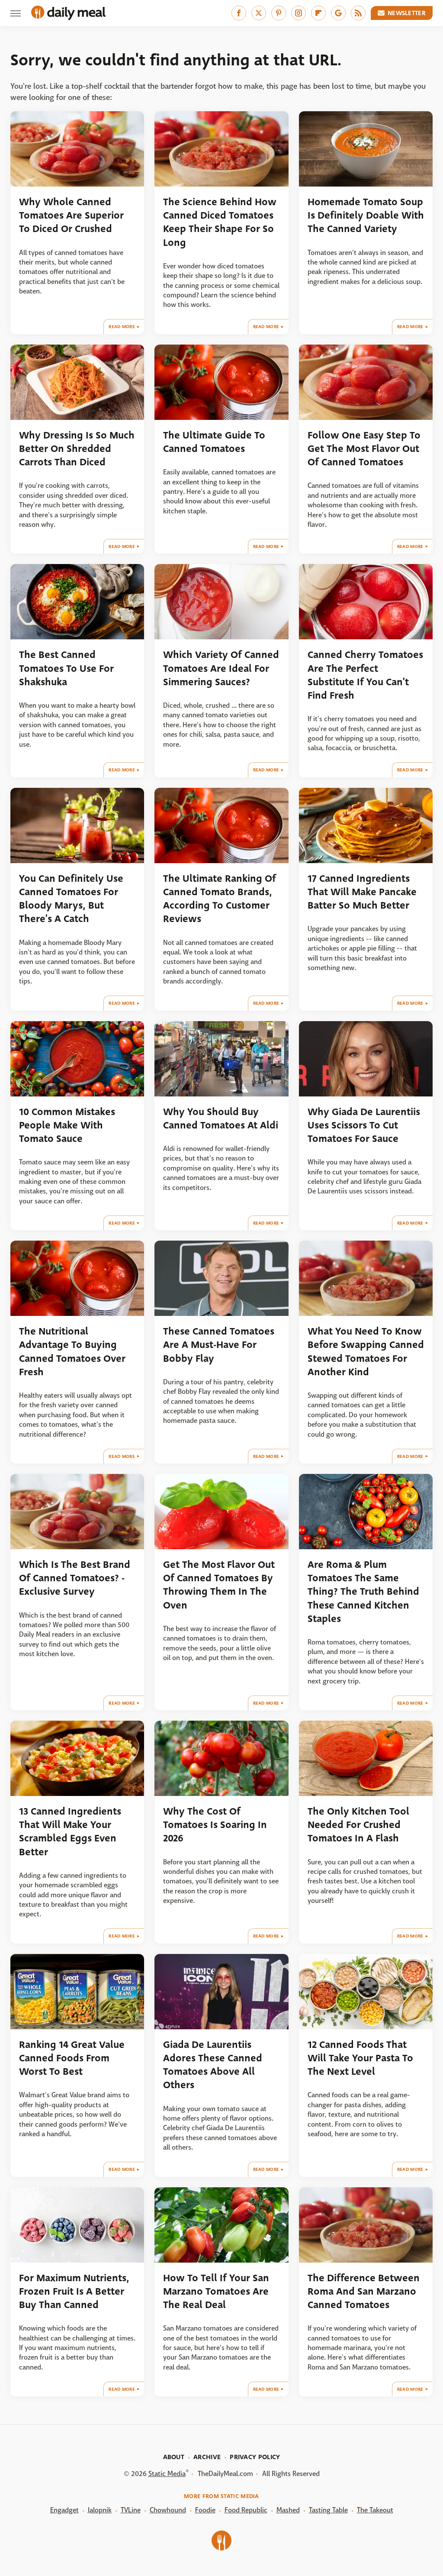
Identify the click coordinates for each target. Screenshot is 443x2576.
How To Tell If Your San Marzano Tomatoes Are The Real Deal (216, 2292)
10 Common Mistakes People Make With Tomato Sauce (67, 1125)
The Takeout (375, 2510)
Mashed (288, 2510)
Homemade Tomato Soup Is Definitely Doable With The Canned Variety (366, 216)
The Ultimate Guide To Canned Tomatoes (214, 442)
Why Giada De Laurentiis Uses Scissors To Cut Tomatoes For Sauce (364, 1125)
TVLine (131, 2510)
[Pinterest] (279, 13)
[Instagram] (299, 13)
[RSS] (358, 13)
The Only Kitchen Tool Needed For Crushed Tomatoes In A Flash (358, 1825)
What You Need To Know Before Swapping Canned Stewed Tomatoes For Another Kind (366, 1352)
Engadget (64, 2510)
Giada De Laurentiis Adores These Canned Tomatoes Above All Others (213, 2065)
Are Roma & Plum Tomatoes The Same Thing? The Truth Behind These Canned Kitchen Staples (363, 1592)
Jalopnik (100, 2510)
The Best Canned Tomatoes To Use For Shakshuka (66, 668)
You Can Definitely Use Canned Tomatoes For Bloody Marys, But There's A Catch (71, 899)
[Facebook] (239, 13)
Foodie (205, 2510)
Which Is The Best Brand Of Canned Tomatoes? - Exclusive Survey (75, 1578)
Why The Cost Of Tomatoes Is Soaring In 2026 (215, 1825)
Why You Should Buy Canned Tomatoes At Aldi (221, 1119)
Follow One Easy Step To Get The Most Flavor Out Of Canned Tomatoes (364, 449)
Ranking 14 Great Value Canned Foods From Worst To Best (72, 2058)
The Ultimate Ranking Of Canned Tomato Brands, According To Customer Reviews (220, 899)
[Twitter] (259, 13)
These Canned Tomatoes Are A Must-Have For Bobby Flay (219, 1345)
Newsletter (407, 13)
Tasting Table (328, 2510)
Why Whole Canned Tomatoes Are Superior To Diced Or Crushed (71, 216)
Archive (207, 2457)
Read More (122, 327)
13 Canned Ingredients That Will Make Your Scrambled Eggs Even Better (70, 1832)
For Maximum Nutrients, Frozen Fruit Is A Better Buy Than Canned (74, 2292)
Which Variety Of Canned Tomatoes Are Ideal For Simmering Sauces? (221, 668)
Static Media (167, 2474)
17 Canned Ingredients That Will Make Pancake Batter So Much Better (362, 892)
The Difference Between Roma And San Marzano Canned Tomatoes (364, 2292)
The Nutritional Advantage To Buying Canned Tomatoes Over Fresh (72, 1352)
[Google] (338, 13)
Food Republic (246, 2510)
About (174, 2457)
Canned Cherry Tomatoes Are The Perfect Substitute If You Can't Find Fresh (365, 675)
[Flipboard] (318, 13)
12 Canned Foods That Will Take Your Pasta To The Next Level (360, 2058)
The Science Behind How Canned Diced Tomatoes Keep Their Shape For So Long (220, 222)
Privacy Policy (255, 2457)
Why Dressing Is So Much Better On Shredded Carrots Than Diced (77, 449)
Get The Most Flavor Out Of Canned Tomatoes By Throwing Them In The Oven (219, 1585)
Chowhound (168, 2510)
